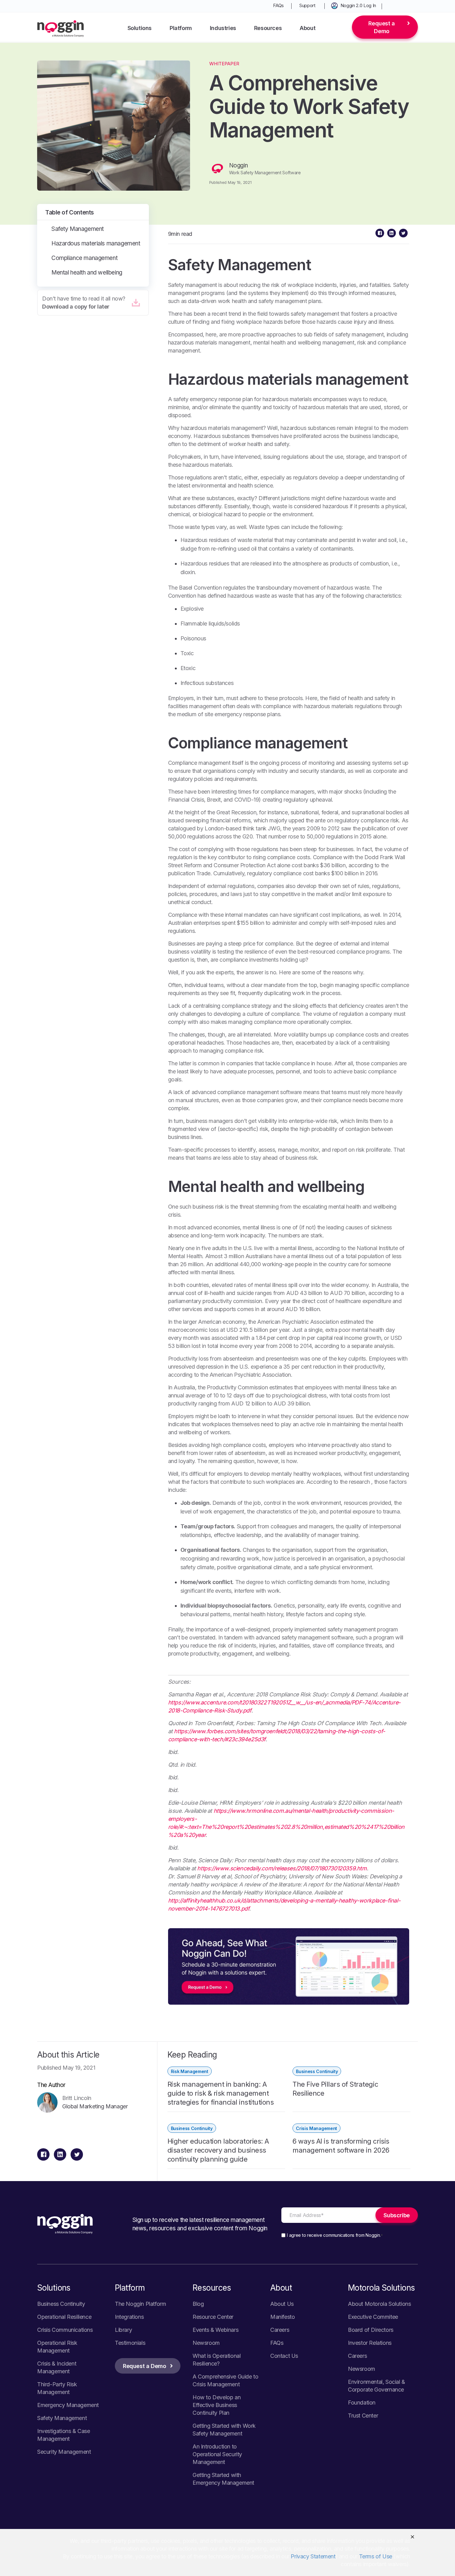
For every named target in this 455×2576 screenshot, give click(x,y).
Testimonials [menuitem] (130, 2343)
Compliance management (84, 258)
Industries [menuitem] (223, 28)
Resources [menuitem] (268, 28)
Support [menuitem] (307, 5)
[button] (412, 2537)
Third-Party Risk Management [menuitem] (57, 2388)
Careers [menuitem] (280, 2330)
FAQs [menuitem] (278, 5)
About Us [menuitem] (282, 2304)
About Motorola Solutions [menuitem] (379, 2304)
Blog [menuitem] (198, 2304)
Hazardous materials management (96, 243)
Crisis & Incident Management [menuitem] (57, 2367)
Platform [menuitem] (181, 28)
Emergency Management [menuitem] (68, 2405)
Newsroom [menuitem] (206, 2343)
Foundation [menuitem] (362, 2403)
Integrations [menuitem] (129, 2317)
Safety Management (78, 229)
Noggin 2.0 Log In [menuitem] (358, 5)
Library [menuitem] (123, 2330)
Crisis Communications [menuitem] (65, 2330)
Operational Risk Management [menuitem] (57, 2347)
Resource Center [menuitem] (213, 2317)
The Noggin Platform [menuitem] (140, 2304)
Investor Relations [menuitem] (370, 2343)
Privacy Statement (313, 2556)
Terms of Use (376, 2556)
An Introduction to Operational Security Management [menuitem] (217, 2454)
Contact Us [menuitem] (284, 2356)
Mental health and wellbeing (87, 273)
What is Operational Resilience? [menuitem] (217, 2360)
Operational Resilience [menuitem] (64, 2317)
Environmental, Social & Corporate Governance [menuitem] (377, 2386)
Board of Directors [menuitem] (371, 2330)
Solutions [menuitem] (140, 28)
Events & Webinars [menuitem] (215, 2330)
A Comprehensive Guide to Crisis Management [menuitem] (225, 2380)
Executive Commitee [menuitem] (373, 2317)
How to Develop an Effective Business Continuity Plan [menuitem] (217, 2405)
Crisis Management (316, 2128)
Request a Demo (381, 27)
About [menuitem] (308, 28)
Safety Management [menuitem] (62, 2418)
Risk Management (190, 2071)
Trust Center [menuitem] (363, 2416)
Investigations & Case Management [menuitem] (64, 2435)
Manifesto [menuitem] (282, 2317)
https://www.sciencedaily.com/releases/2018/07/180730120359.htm (282, 1868)
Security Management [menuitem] (64, 2452)
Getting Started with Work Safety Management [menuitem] (224, 2430)
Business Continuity (317, 2071)
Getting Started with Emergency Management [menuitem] (223, 2479)
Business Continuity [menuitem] (61, 2304)
